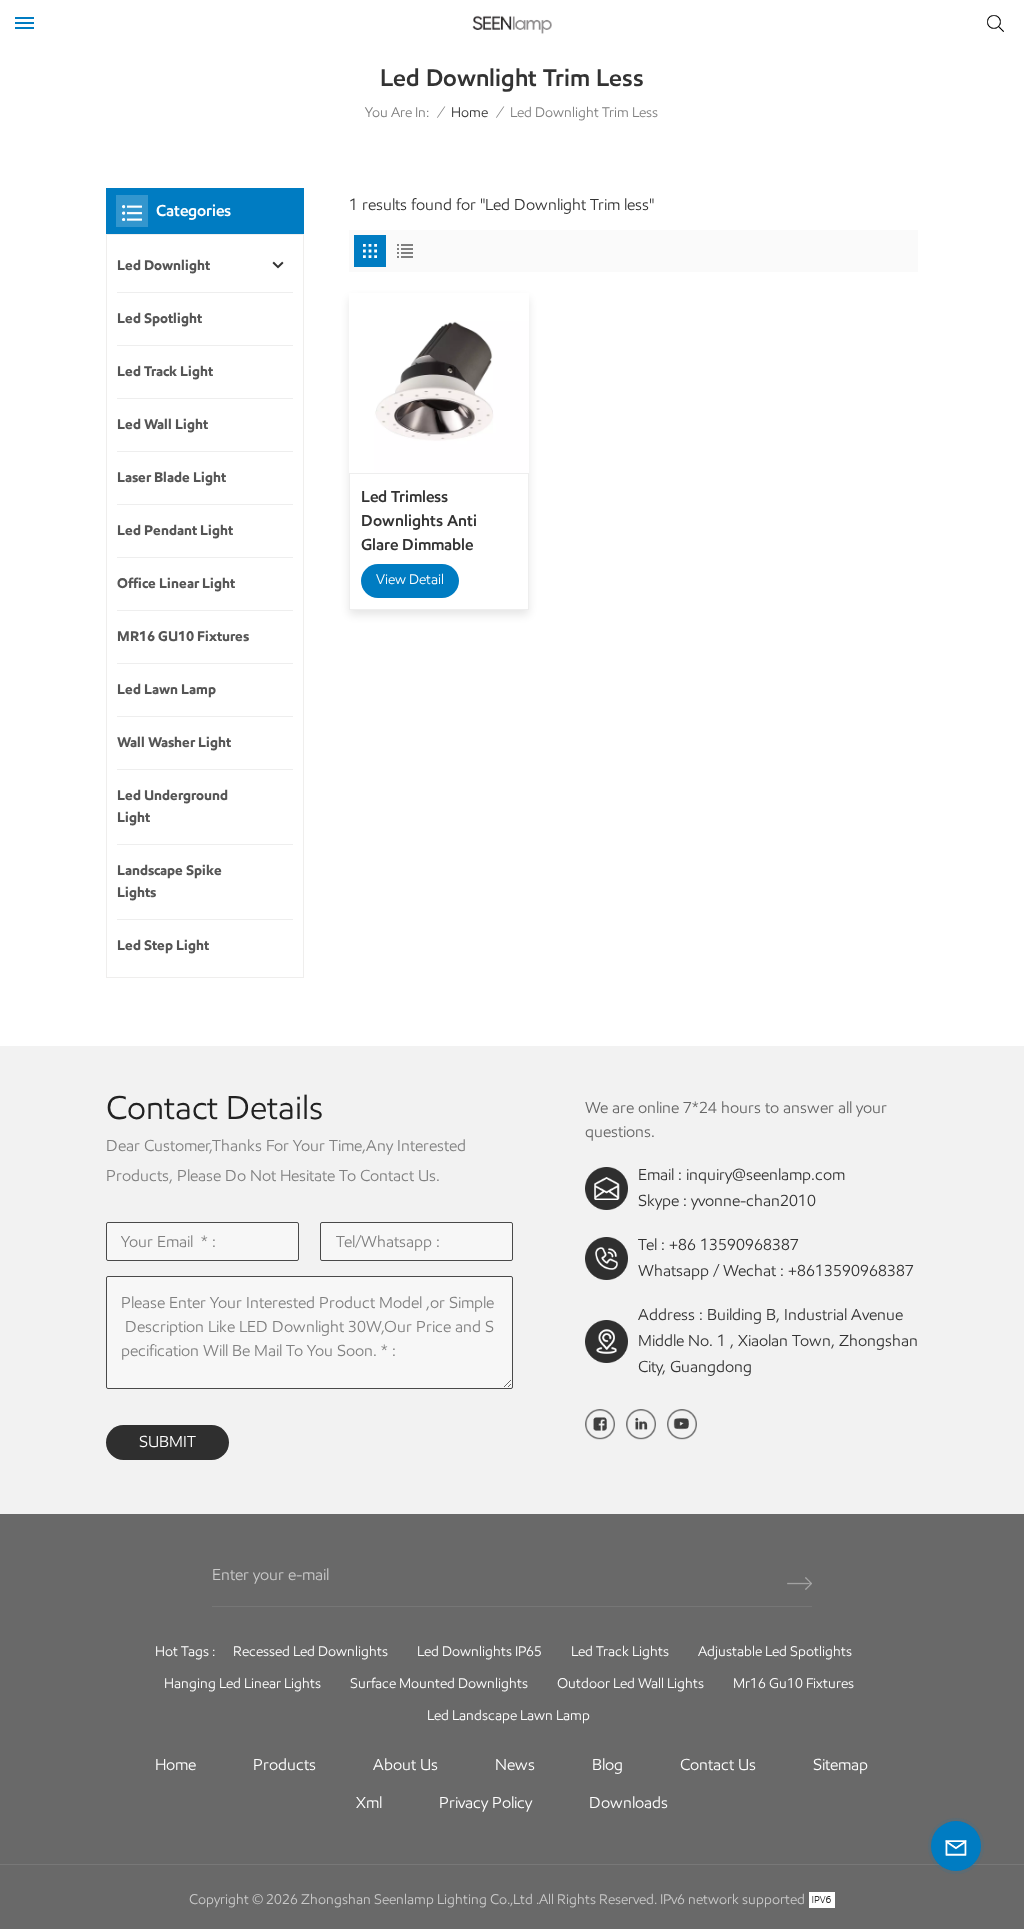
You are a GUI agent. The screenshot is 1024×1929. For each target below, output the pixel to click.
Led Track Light (165, 371)
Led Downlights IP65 (479, 1651)
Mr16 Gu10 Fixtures (793, 1683)
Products (284, 1764)
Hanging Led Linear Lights (242, 1683)
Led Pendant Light (175, 530)
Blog (607, 1764)
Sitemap (840, 1764)
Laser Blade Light (171, 477)
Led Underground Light (172, 806)
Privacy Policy (485, 1802)
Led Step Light (163, 945)
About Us (405, 1764)
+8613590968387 (851, 1270)
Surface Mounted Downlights (439, 1683)
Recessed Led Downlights (310, 1651)
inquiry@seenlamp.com (765, 1174)
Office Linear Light (176, 583)
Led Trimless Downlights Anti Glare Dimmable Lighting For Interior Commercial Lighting (433, 522)
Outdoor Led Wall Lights (630, 1683)
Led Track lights (620, 1651)
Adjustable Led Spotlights (775, 1651)
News (515, 1764)
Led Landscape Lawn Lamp (508, 1715)
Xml (369, 1802)
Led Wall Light (162, 424)
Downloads (628, 1802)
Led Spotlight (159, 318)
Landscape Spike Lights (169, 881)
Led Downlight (163, 265)
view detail (410, 579)
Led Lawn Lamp (166, 689)
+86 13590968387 (734, 1244)
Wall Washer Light (174, 742)
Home (469, 112)
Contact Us (718, 1764)
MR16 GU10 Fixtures (183, 636)
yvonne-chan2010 (753, 1200)
